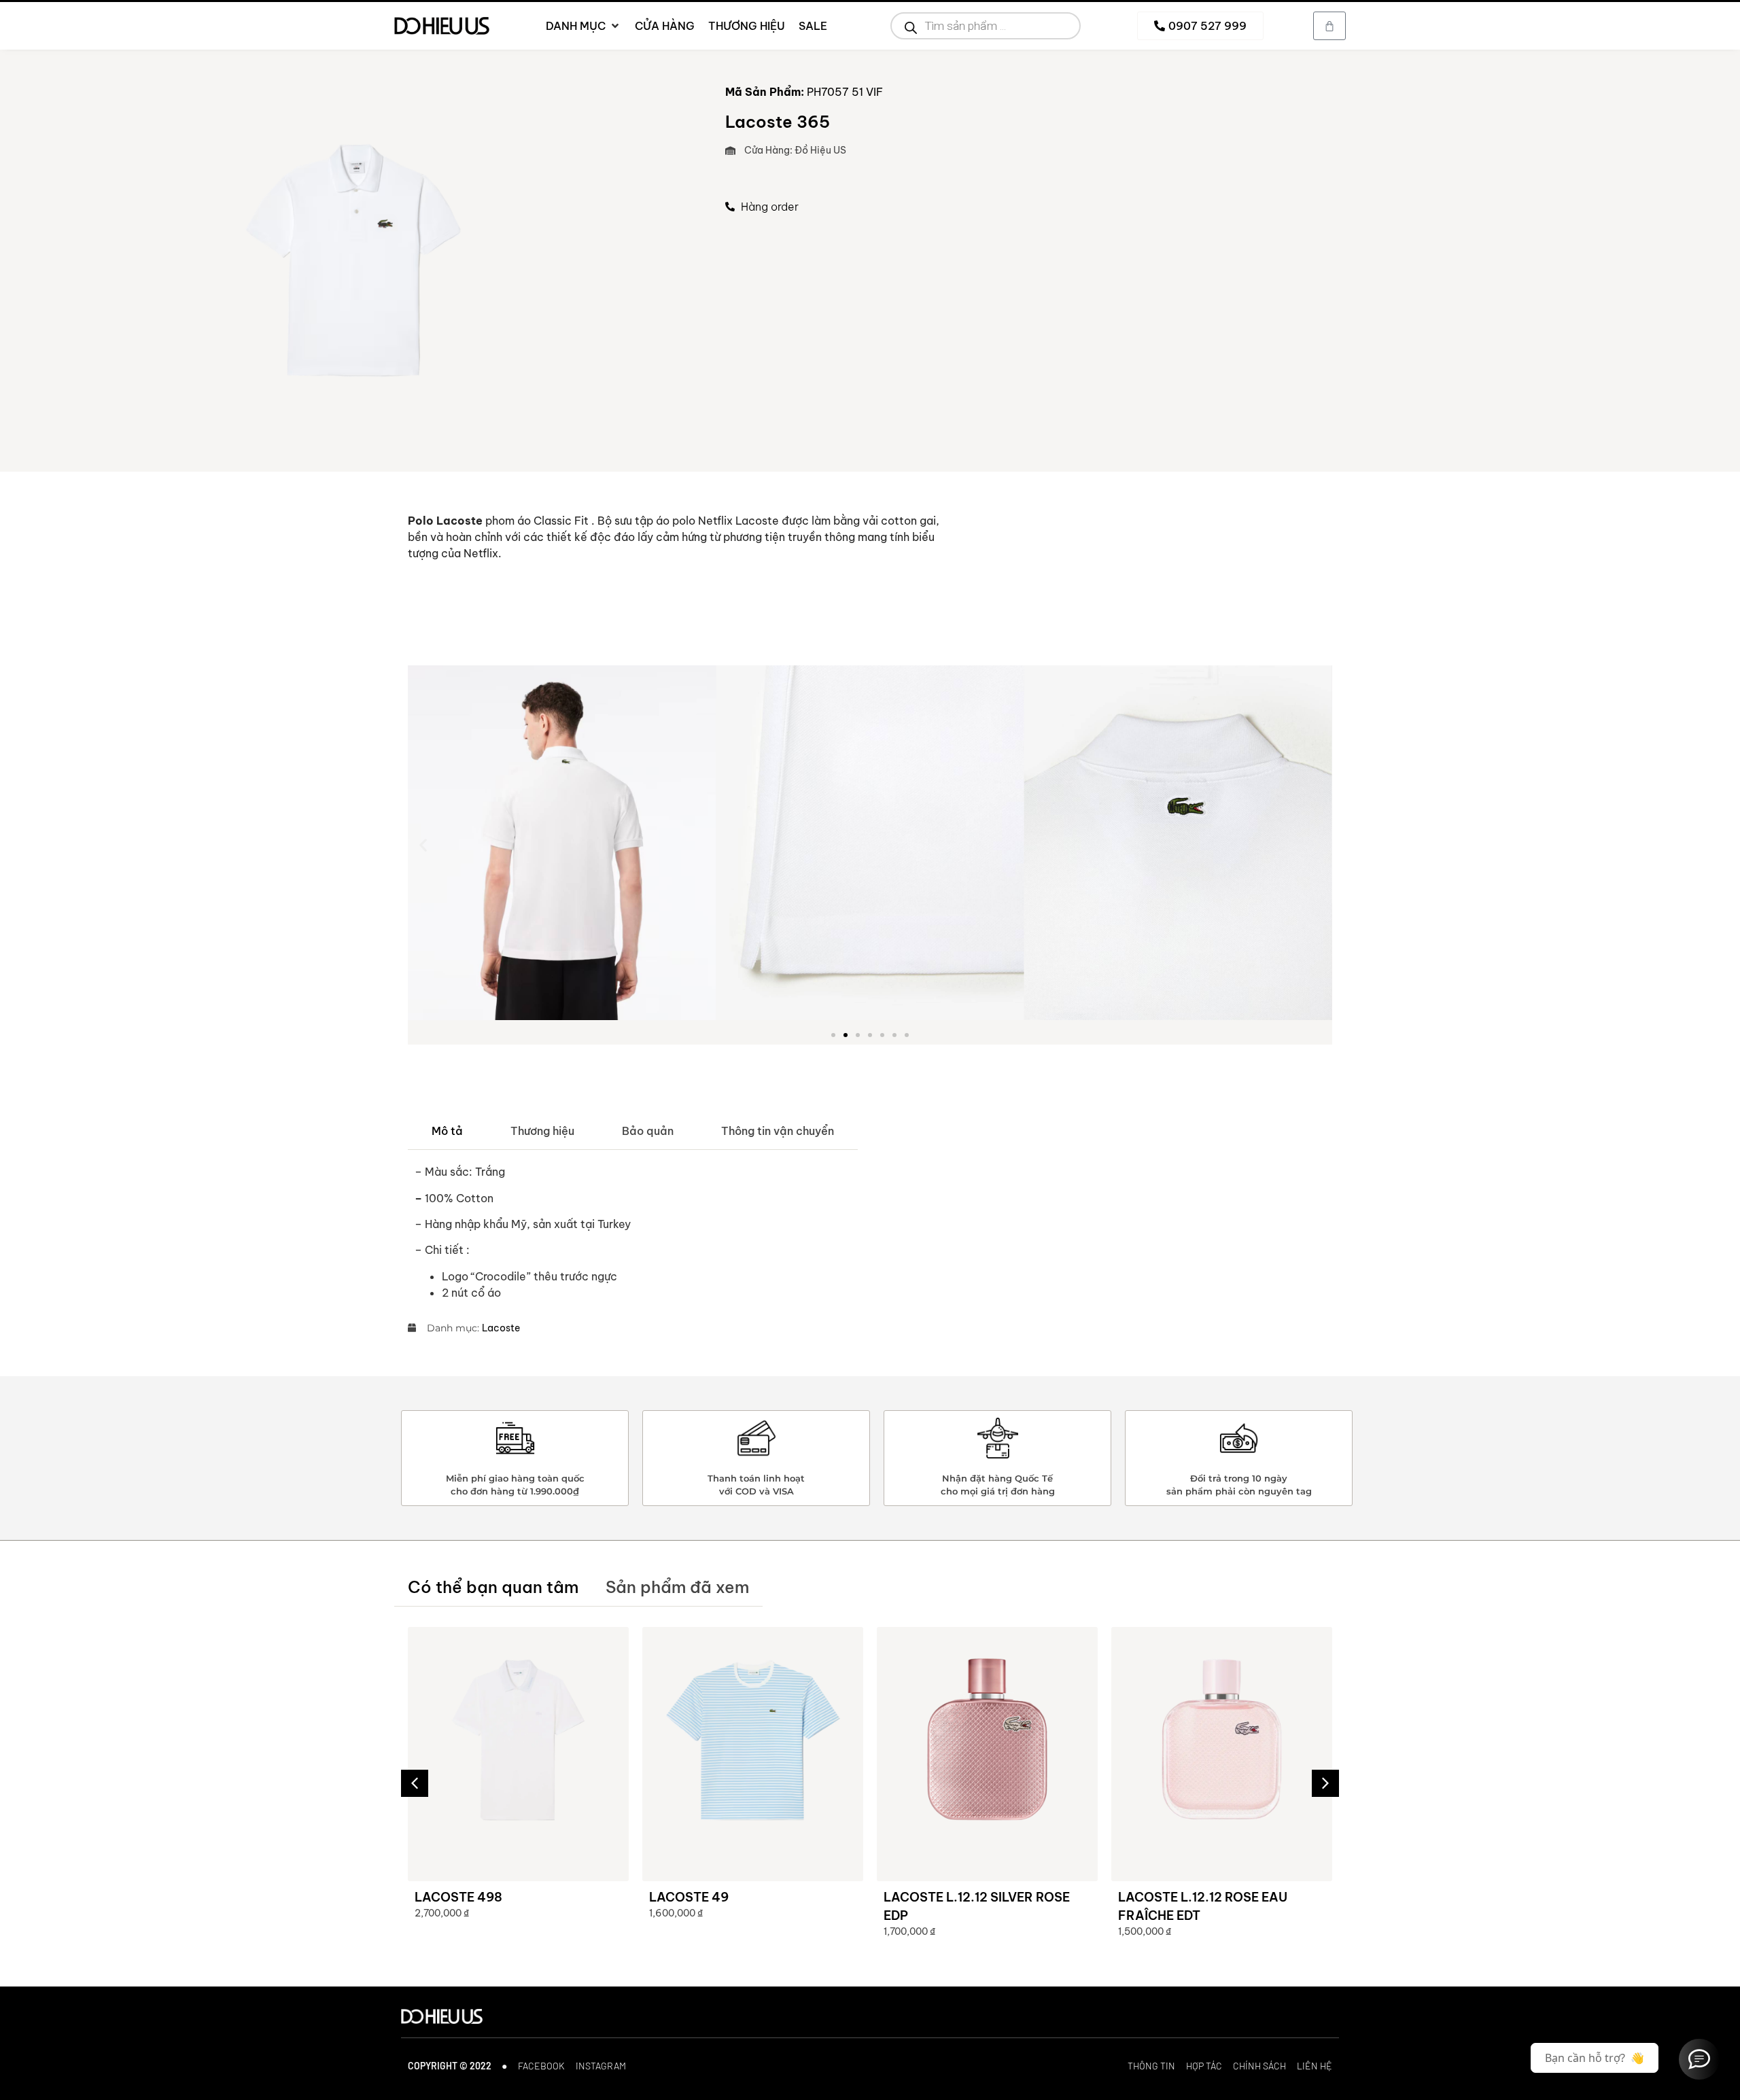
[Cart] (1329, 26)
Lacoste (501, 1328)
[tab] (447, 1131)
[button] (423, 845)
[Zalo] (1699, 2059)
